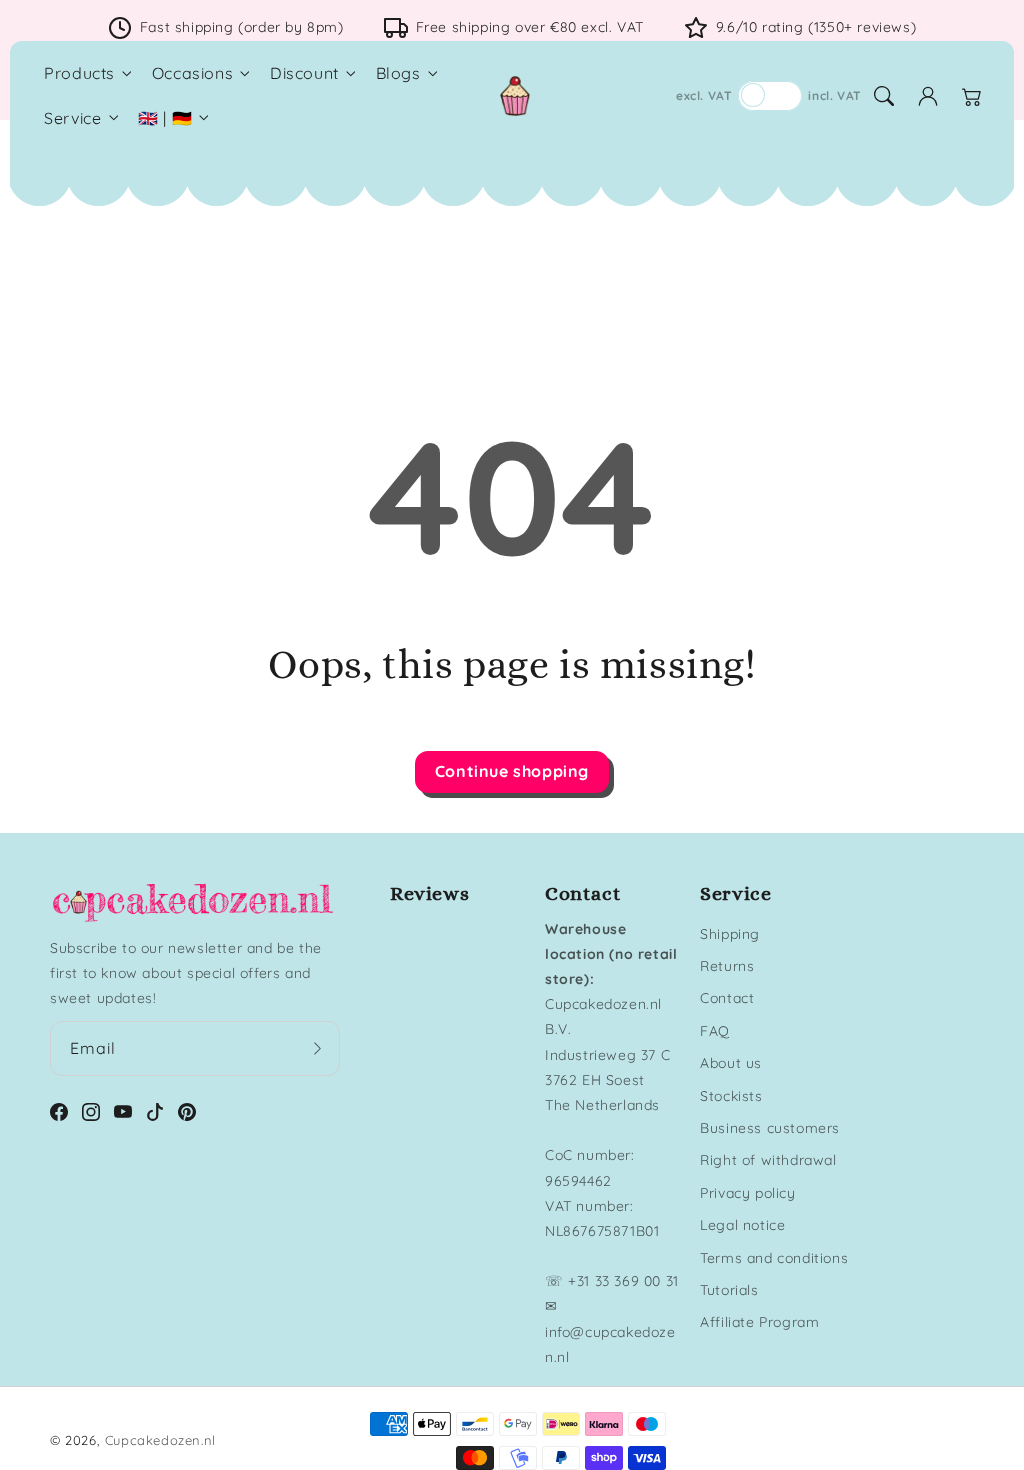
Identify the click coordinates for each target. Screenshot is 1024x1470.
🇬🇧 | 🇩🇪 (165, 118)
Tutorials (729, 1290)
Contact (727, 998)
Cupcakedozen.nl (160, 1440)
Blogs (398, 73)
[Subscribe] (318, 1048)
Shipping (730, 934)
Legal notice (742, 1225)
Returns (727, 966)
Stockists (731, 1096)
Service (72, 118)
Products (79, 73)
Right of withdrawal (768, 1160)
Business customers (770, 1128)
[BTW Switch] (770, 96)
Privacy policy (747, 1193)
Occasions (192, 73)
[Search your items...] (884, 96)
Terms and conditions (774, 1258)
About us (731, 1063)
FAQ (715, 1031)
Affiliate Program (759, 1322)
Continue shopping (512, 771)
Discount (304, 73)
